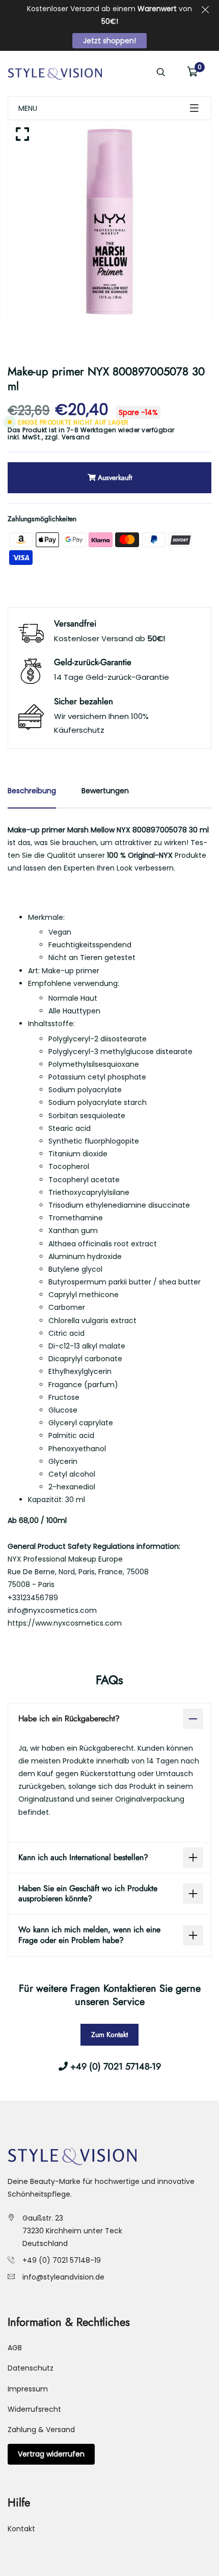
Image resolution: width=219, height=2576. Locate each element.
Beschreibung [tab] (32, 791)
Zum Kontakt (109, 2034)
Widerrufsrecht (34, 2409)
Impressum (28, 2389)
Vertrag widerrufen (51, 2454)
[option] (109, 222)
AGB (15, 2348)
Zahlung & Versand (41, 2430)
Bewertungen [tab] (105, 791)
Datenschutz (31, 2368)
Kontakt (21, 2529)
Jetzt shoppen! (109, 41)
